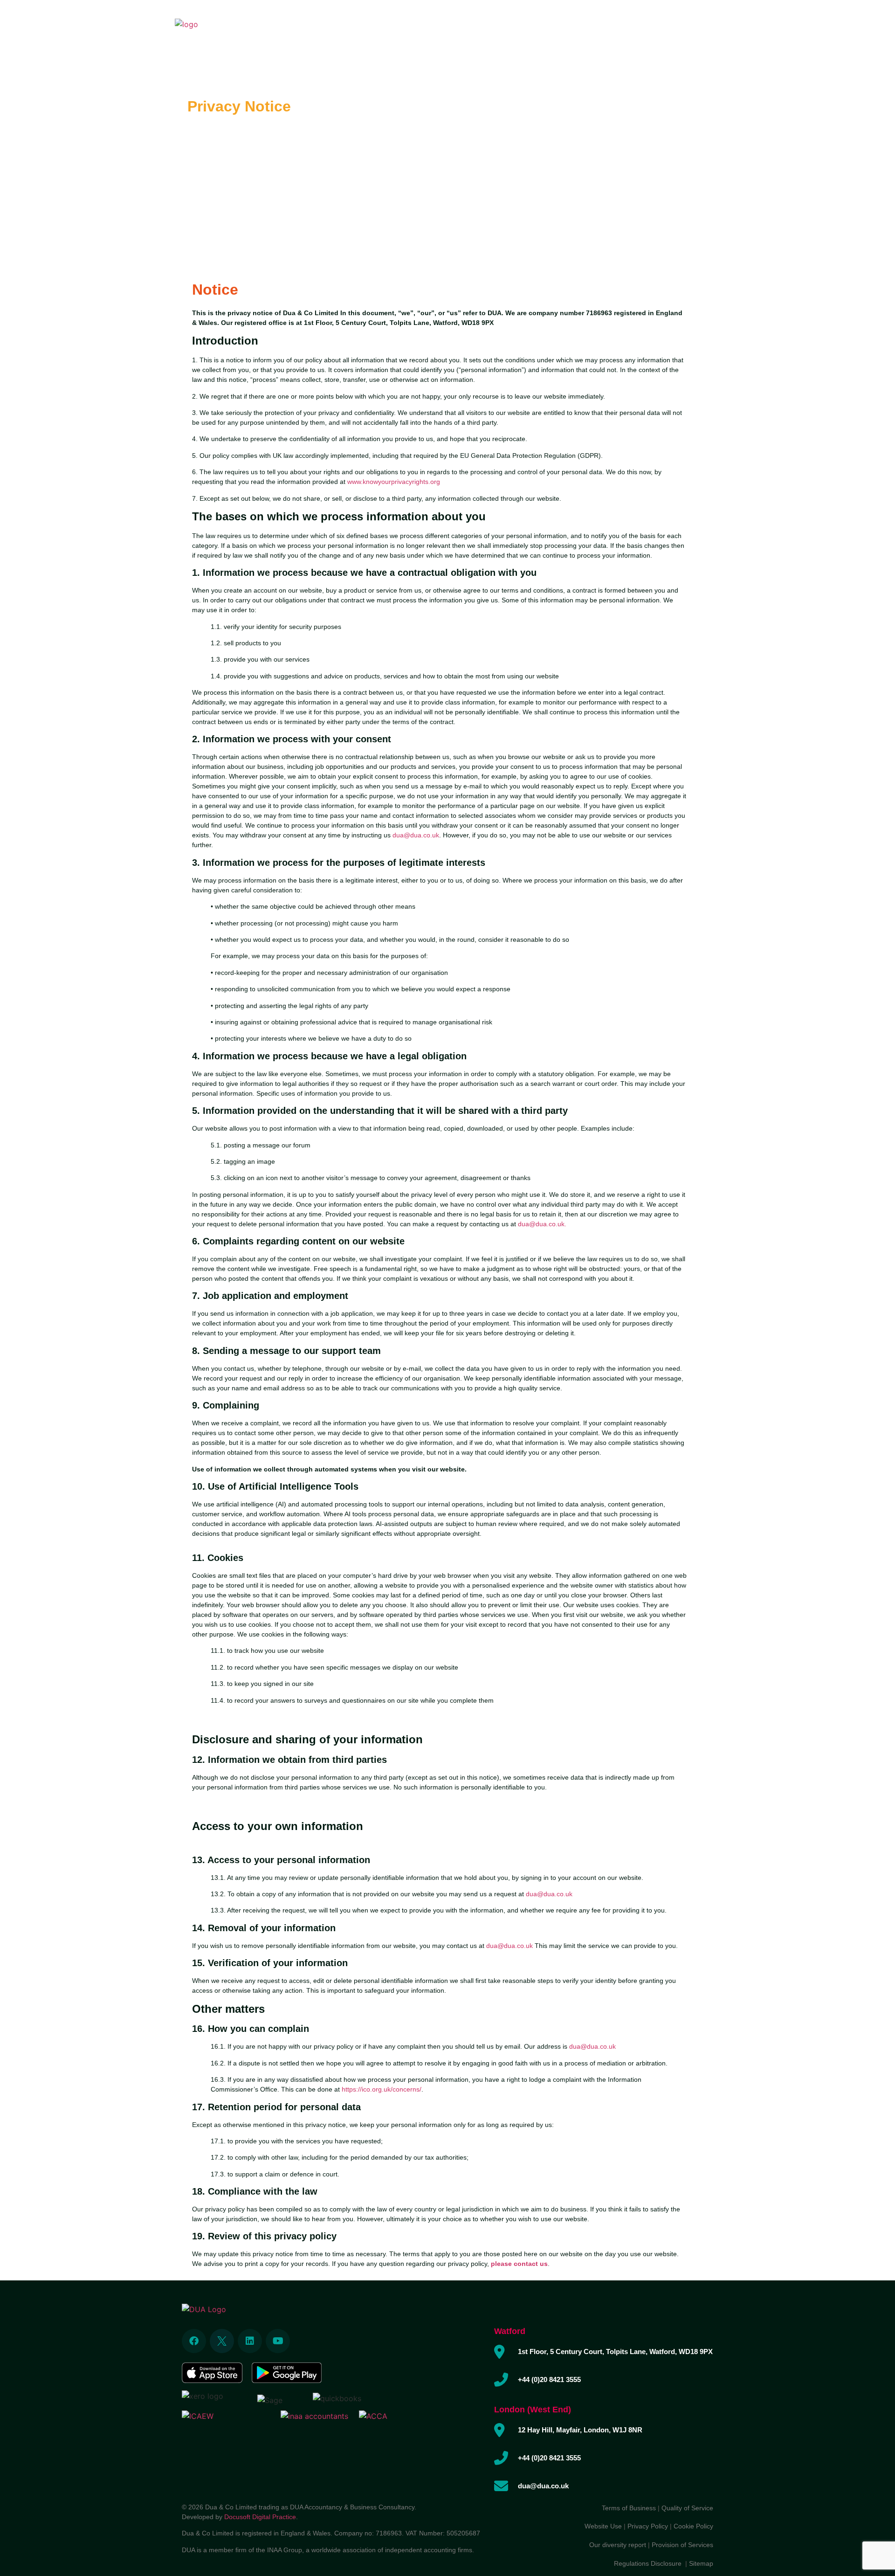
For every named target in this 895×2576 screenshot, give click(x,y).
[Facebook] (194, 2341)
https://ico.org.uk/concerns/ (382, 2089)
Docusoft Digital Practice (260, 2517)
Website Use (603, 2526)
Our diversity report (619, 2545)
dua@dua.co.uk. (542, 1224)
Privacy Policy (648, 2526)
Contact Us (689, 28)
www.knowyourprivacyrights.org (394, 482)
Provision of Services (682, 2545)
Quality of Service (687, 2508)
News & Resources (624, 28)
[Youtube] (278, 2341)
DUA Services (475, 28)
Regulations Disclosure (650, 2563)
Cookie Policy (693, 2526)
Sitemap (701, 2563)
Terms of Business (629, 2508)
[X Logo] (222, 2341)
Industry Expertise (544, 28)
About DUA (421, 28)
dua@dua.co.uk (416, 835)
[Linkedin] (250, 2341)
